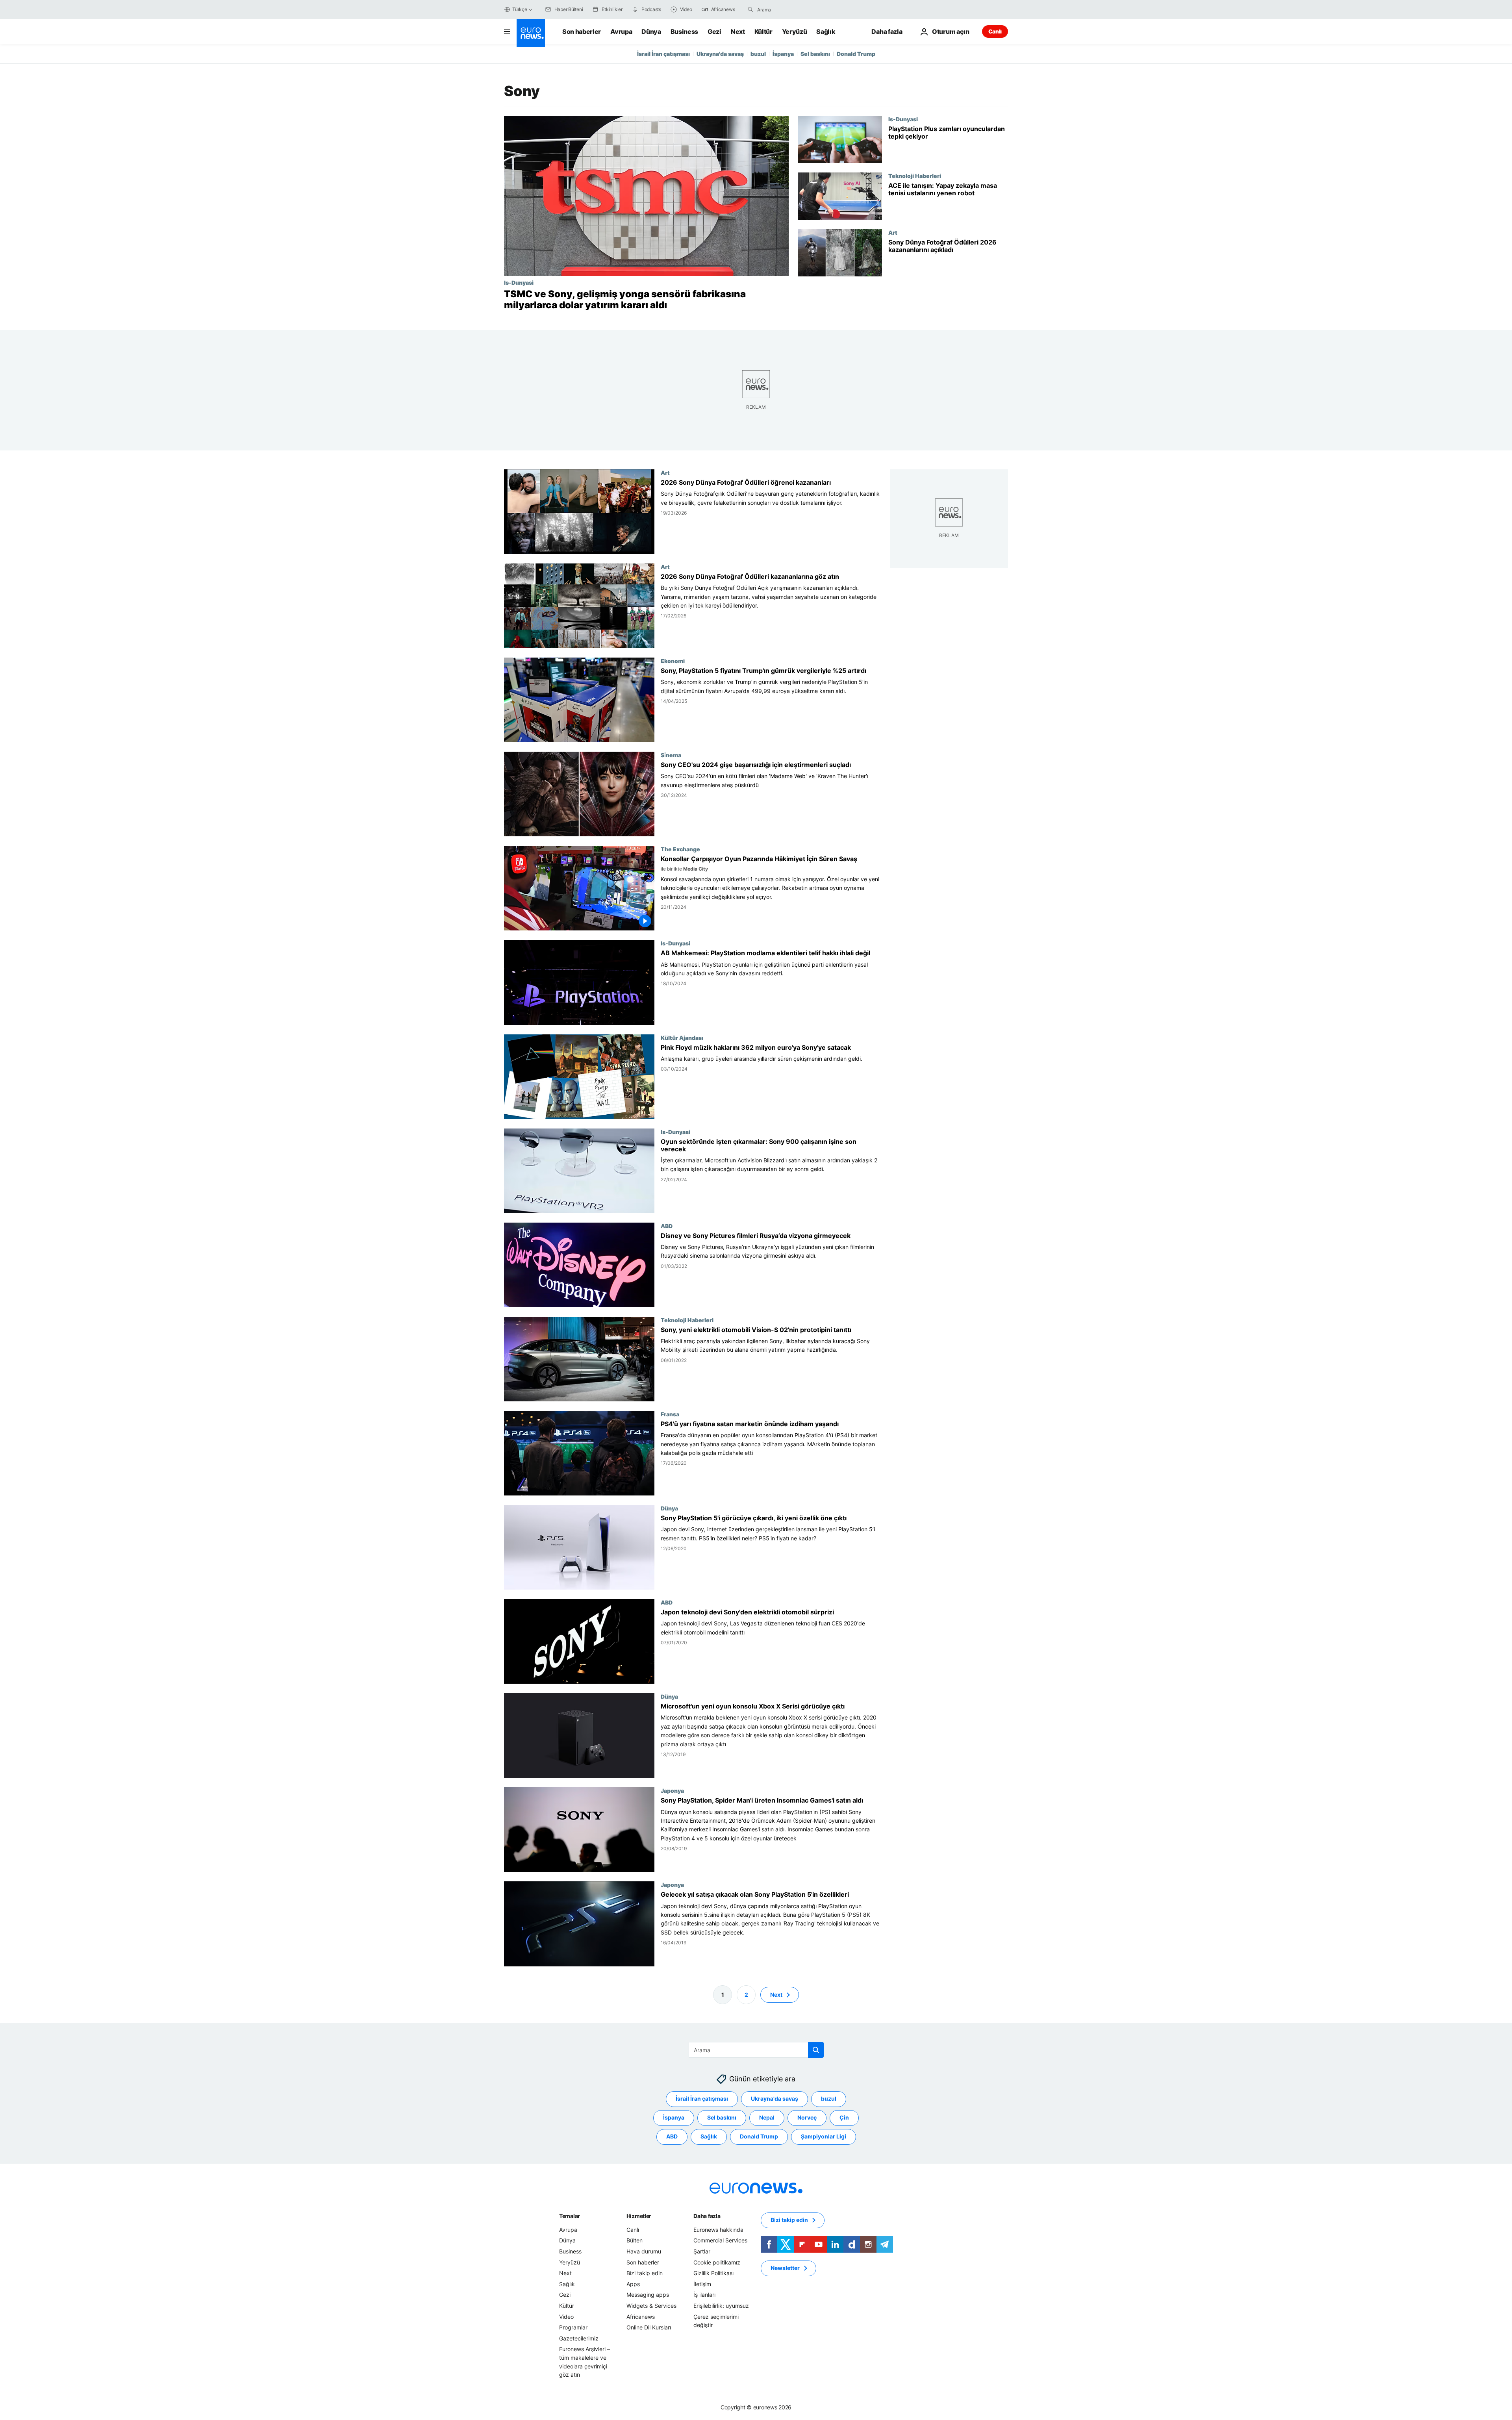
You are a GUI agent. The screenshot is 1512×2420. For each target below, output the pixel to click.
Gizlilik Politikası (713, 2273)
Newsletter (785, 2268)
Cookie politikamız (717, 2262)
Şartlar (702, 2251)
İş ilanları (704, 2295)
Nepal (767, 2117)
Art (893, 232)
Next (738, 32)
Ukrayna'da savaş (720, 54)
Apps (633, 2284)
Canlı (995, 31)
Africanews (641, 2316)
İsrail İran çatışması (663, 54)
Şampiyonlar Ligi (824, 2136)
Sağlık (826, 32)
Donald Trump (856, 54)
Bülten (635, 2240)
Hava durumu (644, 2251)
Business (684, 32)
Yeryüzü (795, 32)
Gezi (714, 32)
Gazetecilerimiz (579, 2338)
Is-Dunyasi (519, 282)
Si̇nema (671, 755)
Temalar (570, 2216)
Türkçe (520, 9)
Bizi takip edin (645, 2273)
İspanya (783, 54)
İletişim (702, 2284)
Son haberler (582, 32)
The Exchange (680, 849)
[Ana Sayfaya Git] (531, 33)
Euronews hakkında (718, 2230)
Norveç (807, 2117)
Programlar (573, 2327)
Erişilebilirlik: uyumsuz (721, 2306)
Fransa (670, 1414)
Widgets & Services (651, 2306)
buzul (758, 54)
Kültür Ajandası (682, 1038)
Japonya (672, 1791)
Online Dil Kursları (649, 2327)
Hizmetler (639, 2216)
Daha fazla (707, 2216)
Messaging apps (648, 2295)
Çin (844, 2117)
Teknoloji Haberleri (915, 176)
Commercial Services (720, 2240)
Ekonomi (673, 661)
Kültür (763, 32)
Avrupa (621, 32)
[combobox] (790, 9)
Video (566, 2316)
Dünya (651, 32)
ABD (667, 1226)
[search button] (750, 9)
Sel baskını (815, 54)
